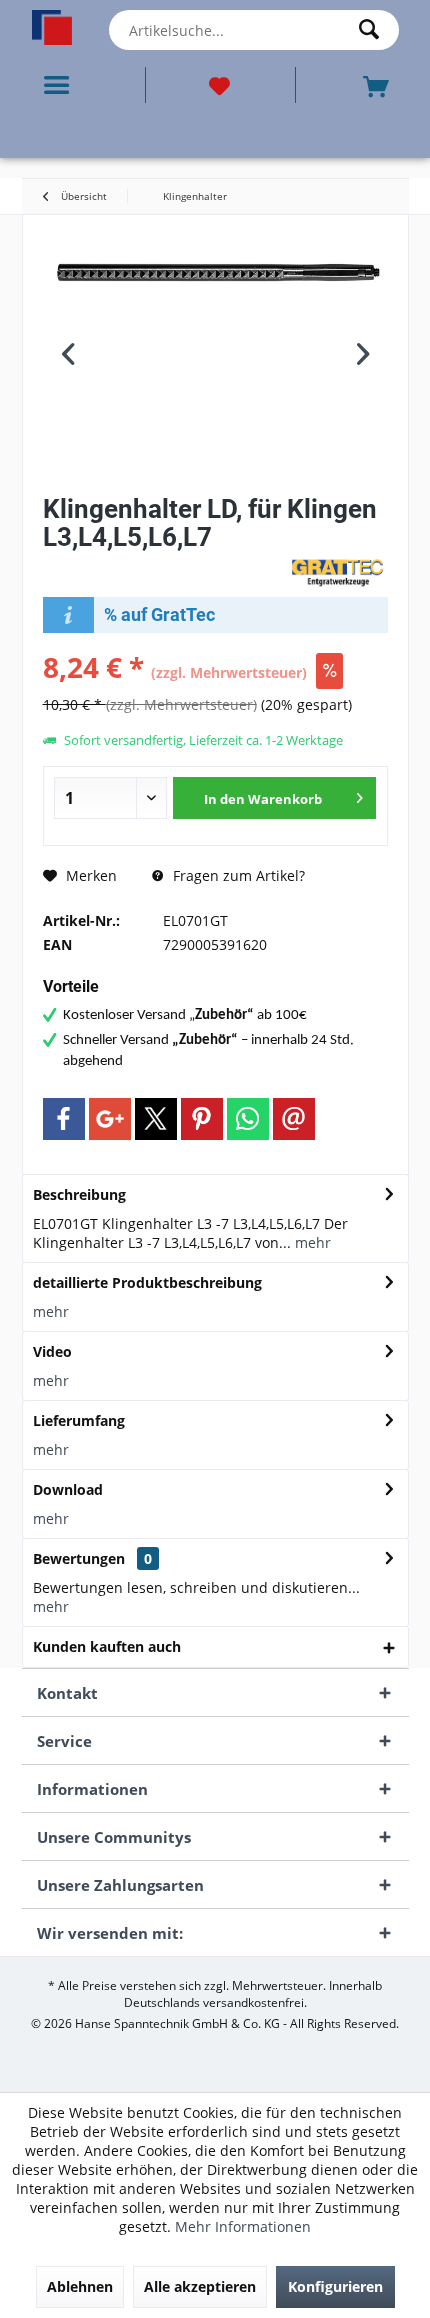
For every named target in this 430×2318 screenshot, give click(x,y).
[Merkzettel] (220, 85)
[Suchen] (374, 30)
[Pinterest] (202, 1119)
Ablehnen (80, 2286)
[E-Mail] (294, 1119)
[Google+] (110, 1119)
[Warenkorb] (378, 84)
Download (68, 1489)
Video (52, 1351)
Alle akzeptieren (200, 2286)
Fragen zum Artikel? (237, 875)
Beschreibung (79, 1194)
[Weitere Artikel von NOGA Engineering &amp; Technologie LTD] (338, 572)
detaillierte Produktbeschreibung (147, 1282)
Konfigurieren (335, 2286)
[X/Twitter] (156, 1119)
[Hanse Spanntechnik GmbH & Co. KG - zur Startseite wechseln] (52, 27)
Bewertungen (79, 1558)
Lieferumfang (79, 1420)
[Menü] (61, 85)
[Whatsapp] (248, 1119)
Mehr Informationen (243, 2226)
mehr (311, 1242)
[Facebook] (64, 1119)
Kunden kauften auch (107, 1646)
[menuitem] (61, 85)
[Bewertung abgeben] (163, 563)
